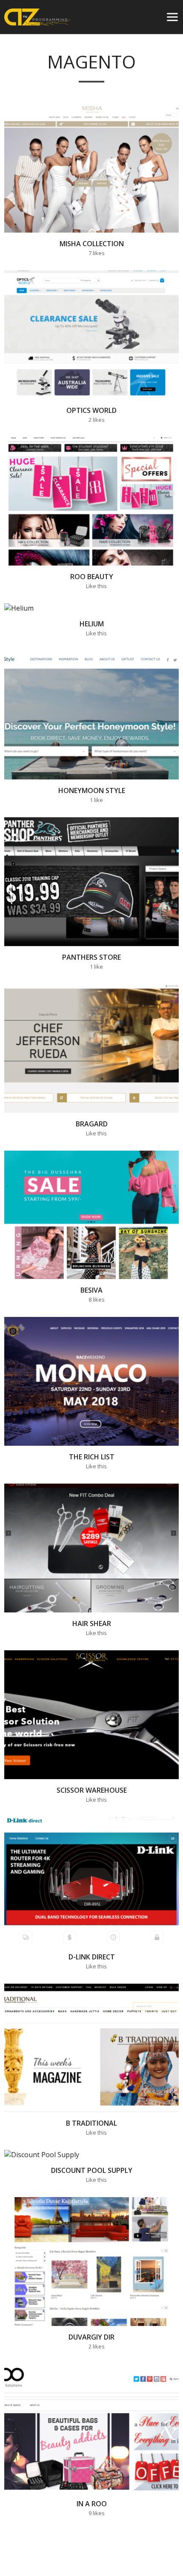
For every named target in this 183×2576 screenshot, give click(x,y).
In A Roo (92, 2504)
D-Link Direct (92, 1957)
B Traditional (91, 2124)
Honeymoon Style (92, 791)
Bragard (92, 1124)
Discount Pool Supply (92, 2171)
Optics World (91, 410)
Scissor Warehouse (92, 1790)
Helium (92, 624)
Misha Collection (92, 244)
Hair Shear (92, 1624)
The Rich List (92, 1457)
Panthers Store (91, 957)
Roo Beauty (92, 577)
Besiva (91, 1291)
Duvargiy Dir (91, 2337)
